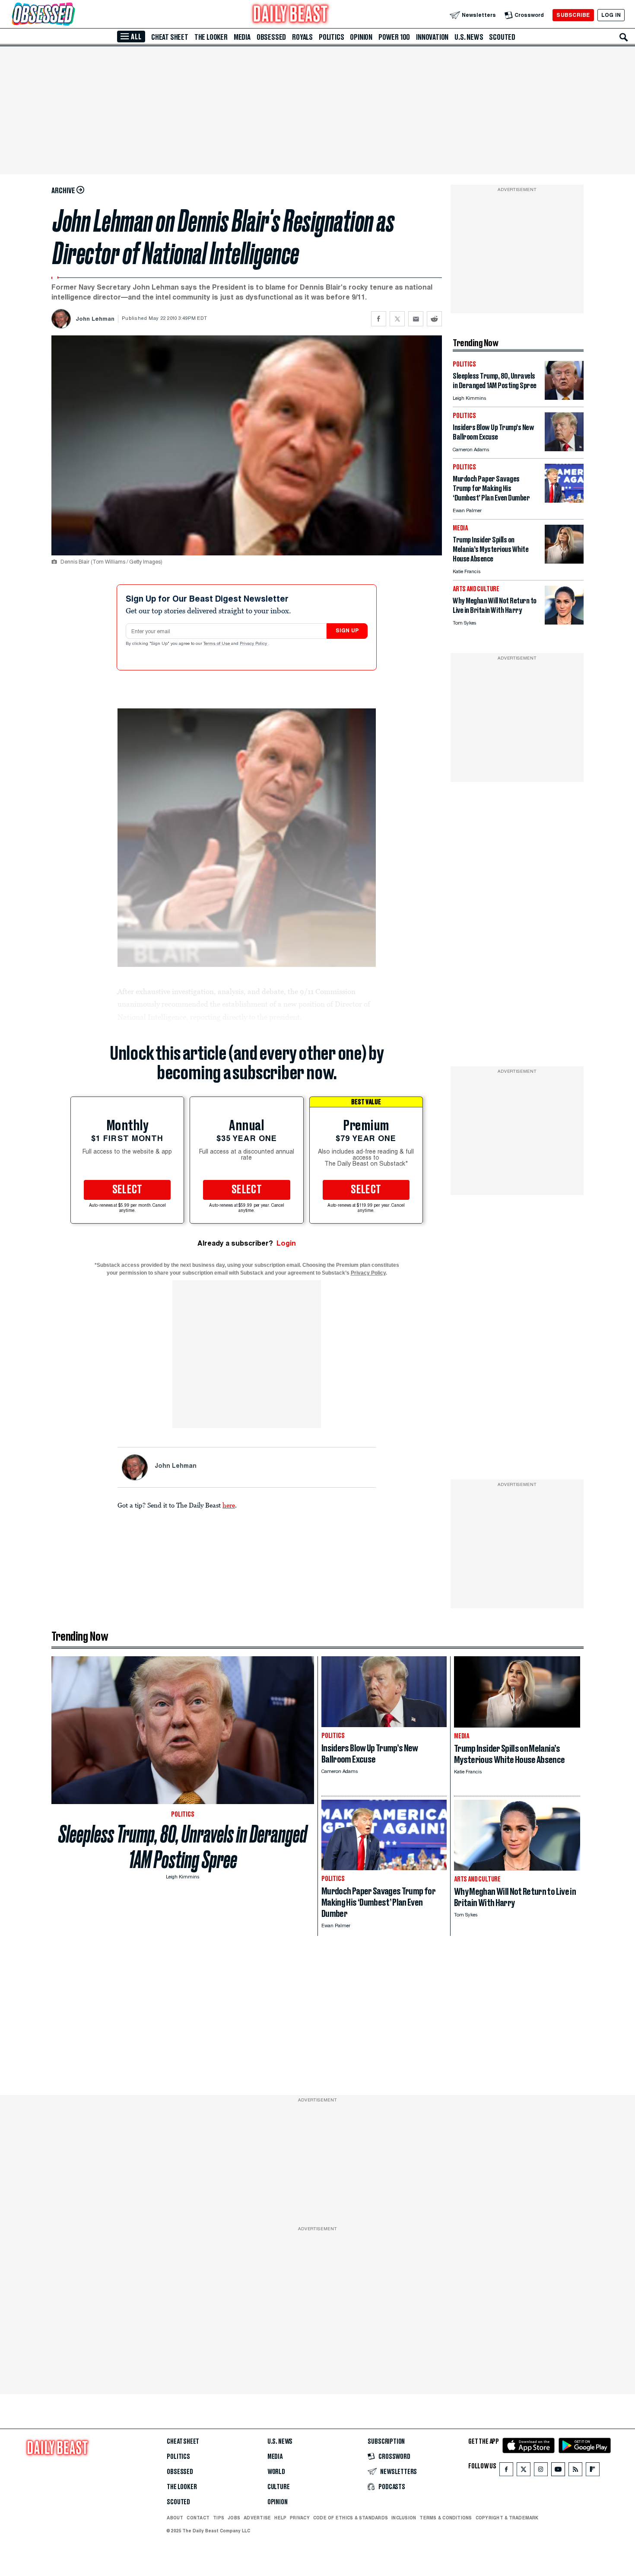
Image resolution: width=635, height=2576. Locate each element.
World (276, 2472)
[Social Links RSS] (575, 2471)
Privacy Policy (254, 644)
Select (127, 1190)
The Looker (211, 37)
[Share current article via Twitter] (397, 319)
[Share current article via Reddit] (434, 319)
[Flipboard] (592, 2471)
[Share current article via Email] (416, 319)
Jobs (234, 2518)
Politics (331, 37)
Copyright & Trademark (507, 2518)
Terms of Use (217, 644)
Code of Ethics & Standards (351, 2518)
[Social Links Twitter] (524, 2471)
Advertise (257, 2518)
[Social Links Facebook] (506, 2471)
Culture (279, 2487)
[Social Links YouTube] (558, 2471)
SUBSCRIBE (573, 15)
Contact (198, 2518)
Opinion (361, 37)
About (175, 2518)
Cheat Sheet (170, 37)
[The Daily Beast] (291, 15)
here (229, 1505)
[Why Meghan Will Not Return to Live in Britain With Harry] (564, 622)
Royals (302, 37)
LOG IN (611, 15)
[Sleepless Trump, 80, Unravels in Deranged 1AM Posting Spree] (564, 397)
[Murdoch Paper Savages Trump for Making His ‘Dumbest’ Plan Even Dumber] (564, 500)
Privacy (300, 2518)
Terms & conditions (446, 2518)
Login (286, 1243)
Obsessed (271, 37)
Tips (219, 2518)
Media (242, 37)
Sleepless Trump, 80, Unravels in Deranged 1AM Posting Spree (183, 1847)
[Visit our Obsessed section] (71, 15)
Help (280, 2518)
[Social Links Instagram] (541, 2471)
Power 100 (394, 37)
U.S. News (469, 37)
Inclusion (404, 2518)
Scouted (502, 37)
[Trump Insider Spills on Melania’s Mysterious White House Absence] (564, 561)
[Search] (624, 37)
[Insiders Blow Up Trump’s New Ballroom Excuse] (564, 449)
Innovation (432, 37)
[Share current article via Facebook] (379, 319)
